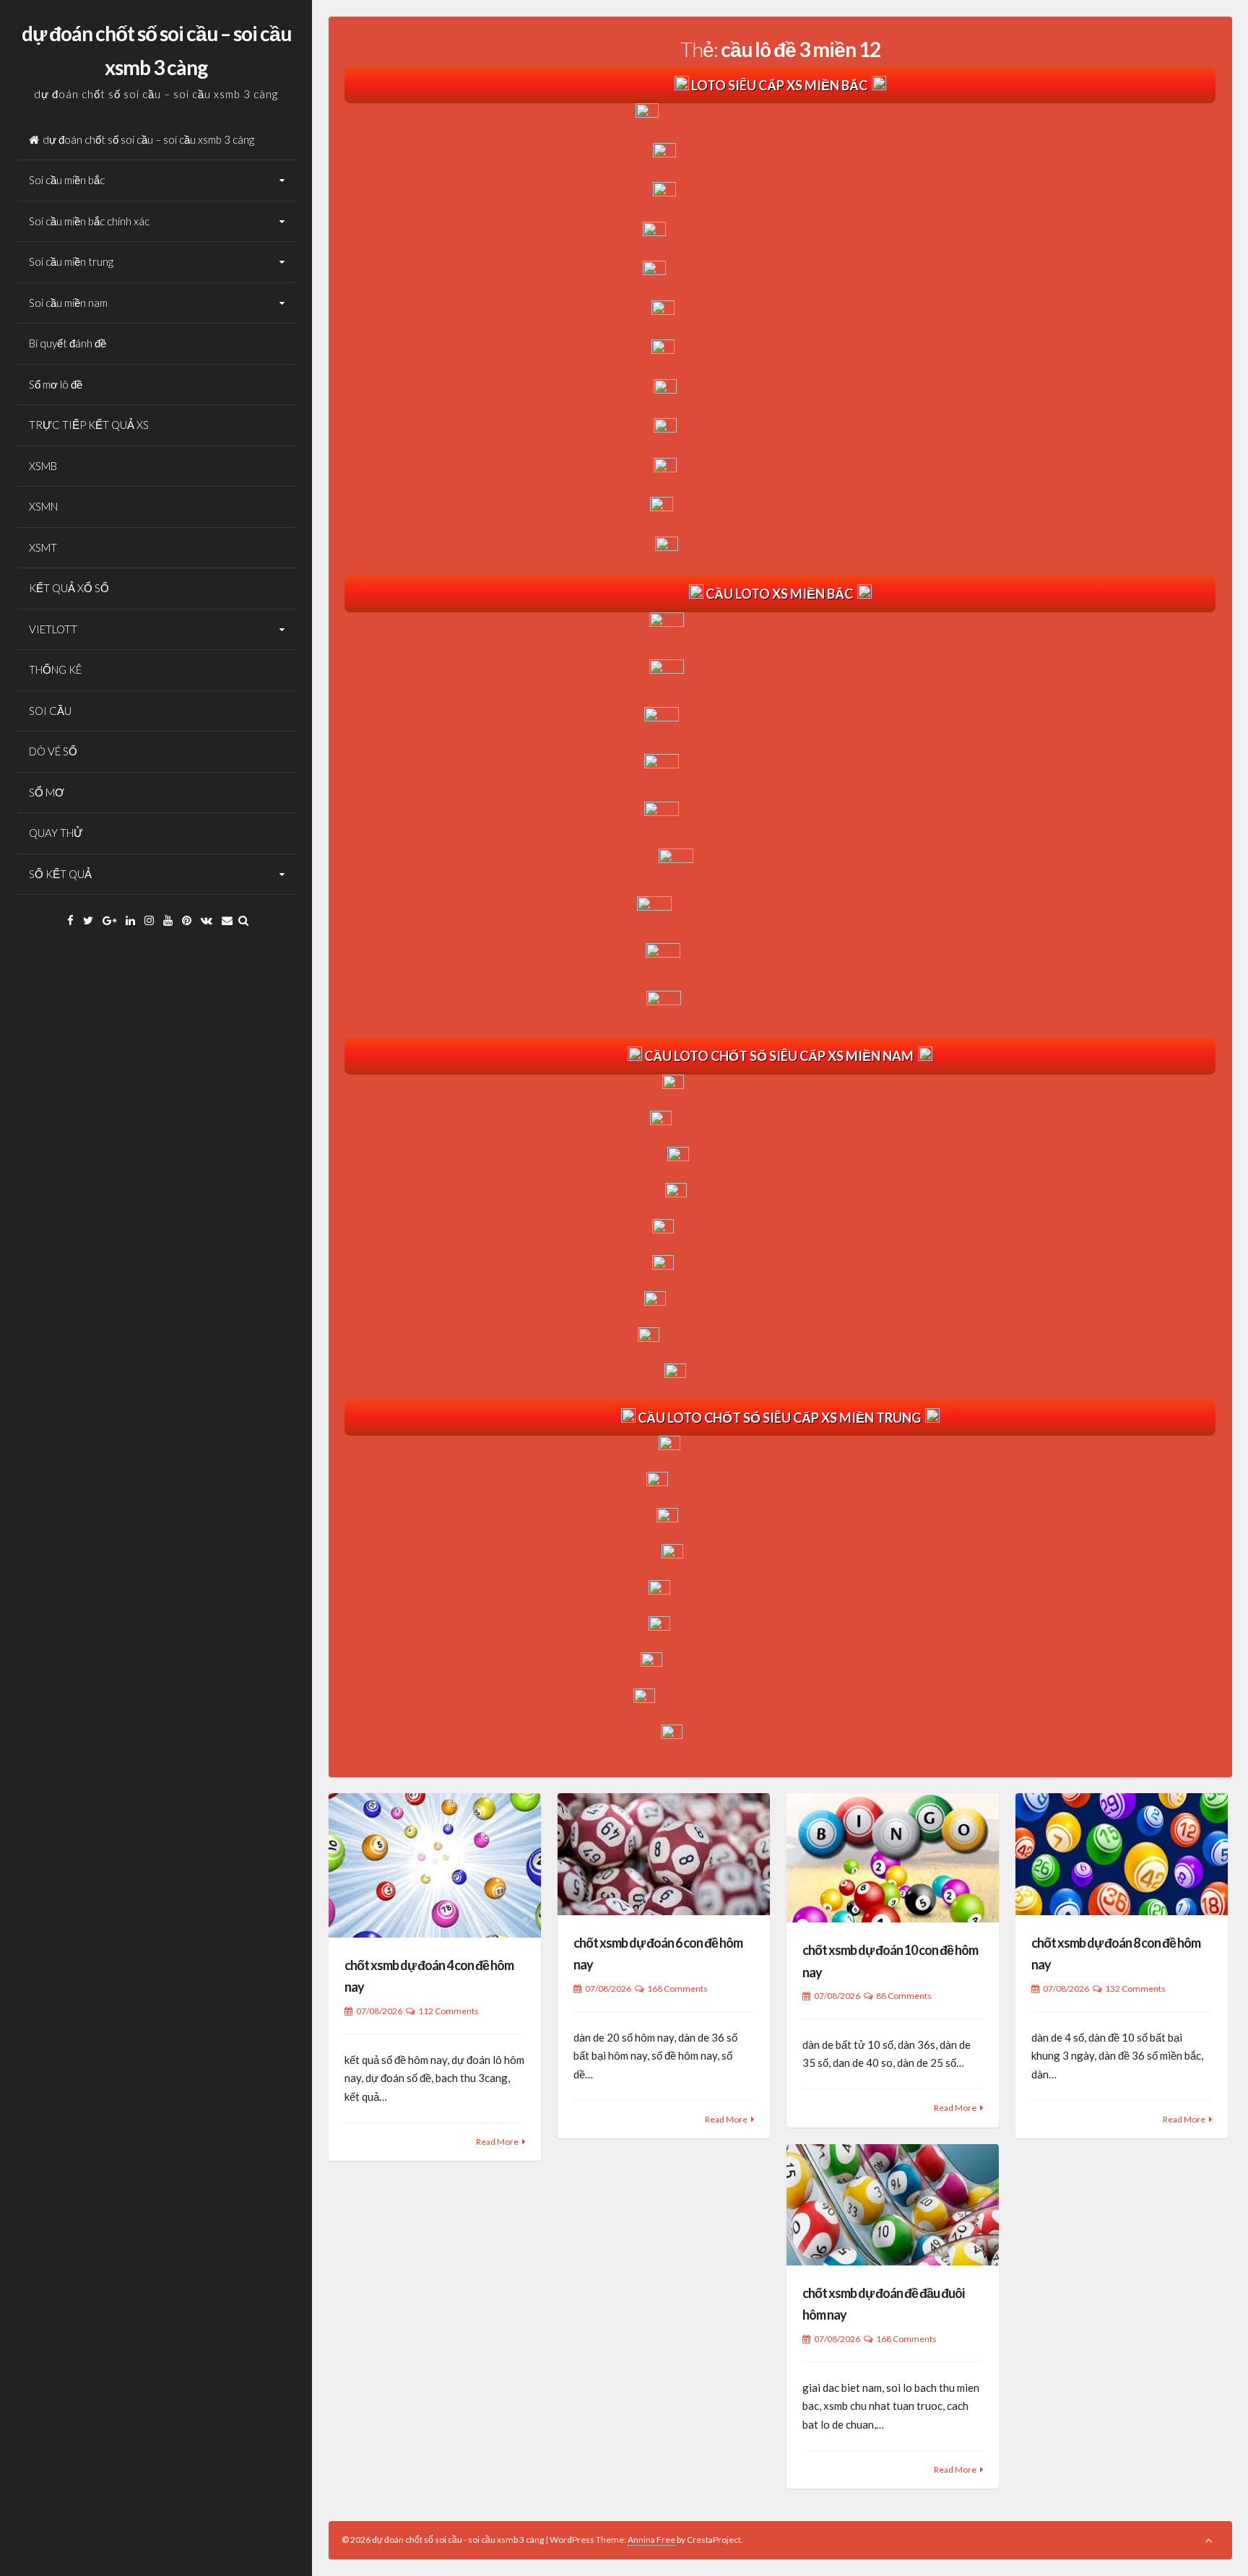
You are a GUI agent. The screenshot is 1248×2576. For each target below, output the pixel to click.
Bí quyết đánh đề (68, 343)
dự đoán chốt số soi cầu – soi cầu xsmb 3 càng (148, 139)
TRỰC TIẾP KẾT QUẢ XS (89, 425)
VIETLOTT (53, 629)
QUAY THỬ (56, 833)
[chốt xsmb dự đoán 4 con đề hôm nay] (435, 1865)
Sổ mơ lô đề (56, 384)
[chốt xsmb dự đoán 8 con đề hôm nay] (1122, 1854)
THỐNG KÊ (55, 669)
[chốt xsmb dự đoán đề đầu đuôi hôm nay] (893, 2205)
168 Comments (677, 1989)
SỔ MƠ (47, 792)
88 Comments (904, 1996)
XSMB (43, 466)
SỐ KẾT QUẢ (60, 874)
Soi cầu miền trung (71, 261)
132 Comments (1135, 1989)
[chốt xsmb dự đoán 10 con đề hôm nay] (893, 1858)
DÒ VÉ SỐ (53, 751)
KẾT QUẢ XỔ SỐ (69, 588)
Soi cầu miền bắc (67, 180)
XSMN (43, 506)
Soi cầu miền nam (68, 303)
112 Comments (448, 2011)
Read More (497, 2142)
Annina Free (651, 2540)
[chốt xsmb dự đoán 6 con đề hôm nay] (664, 1854)
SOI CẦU (50, 711)
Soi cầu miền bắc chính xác (89, 221)
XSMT (43, 547)
